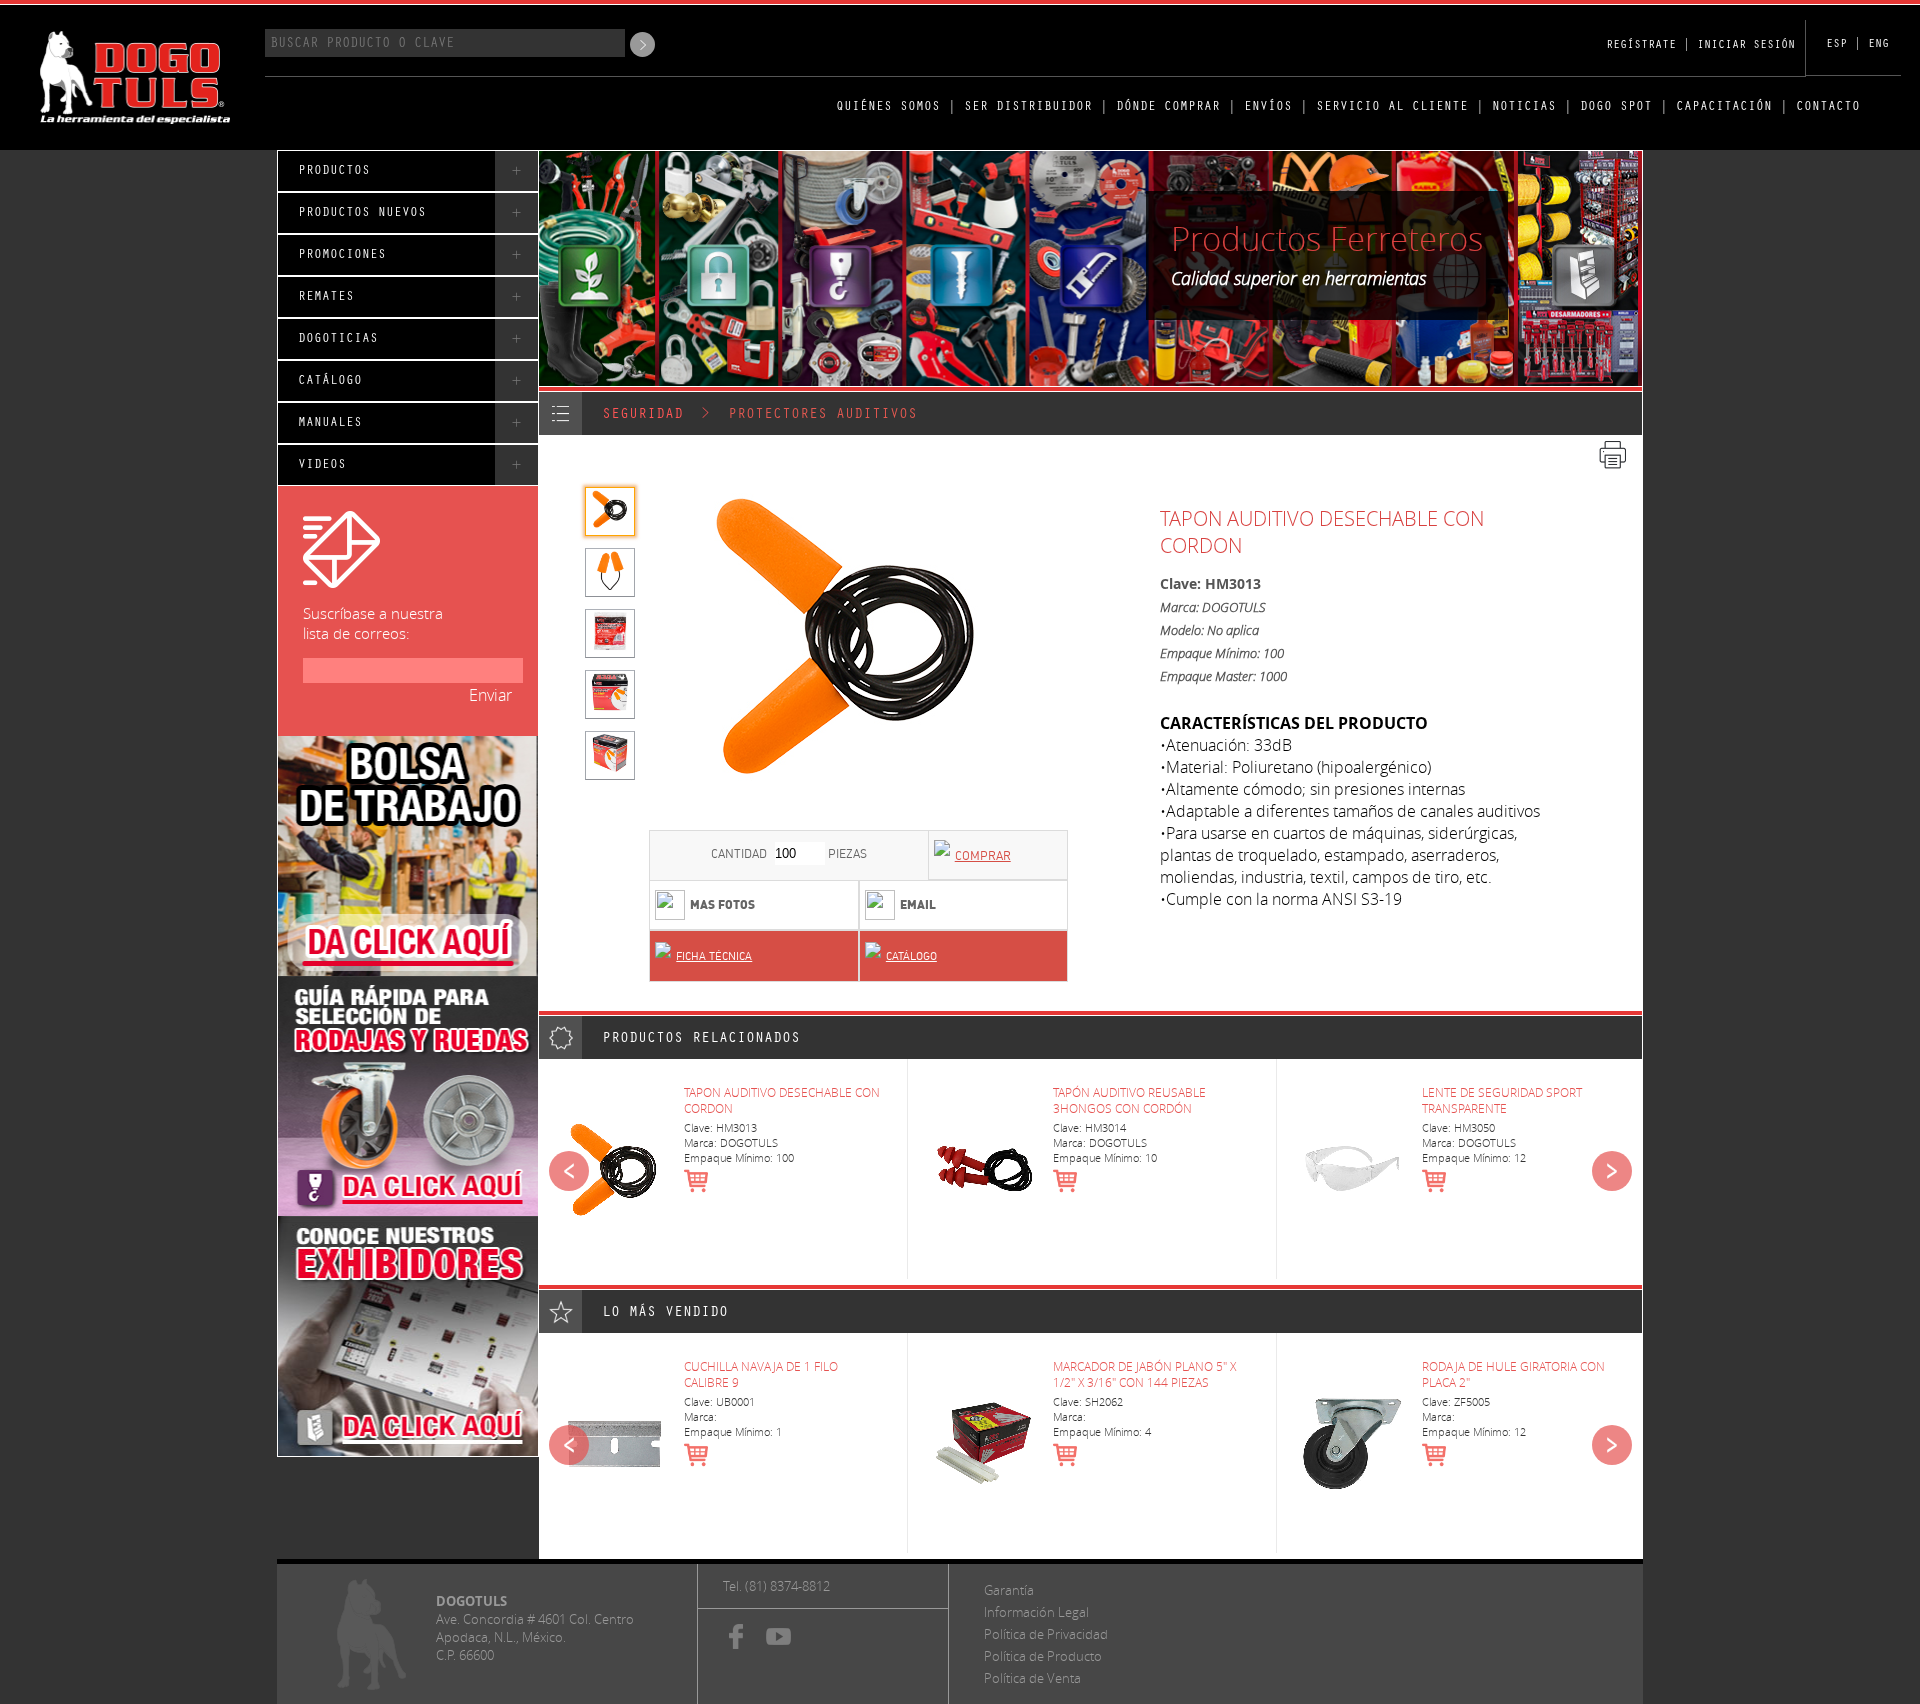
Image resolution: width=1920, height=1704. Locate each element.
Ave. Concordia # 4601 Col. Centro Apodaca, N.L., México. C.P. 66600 (535, 1637)
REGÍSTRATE (1641, 46)
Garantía (1009, 1590)
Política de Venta (1032, 1678)
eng (1878, 45)
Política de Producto (1043, 1656)
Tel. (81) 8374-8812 (776, 1586)
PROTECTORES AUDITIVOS (822, 415)
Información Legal (1036, 1612)
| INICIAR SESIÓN (1739, 46)
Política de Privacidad (1046, 1634)
